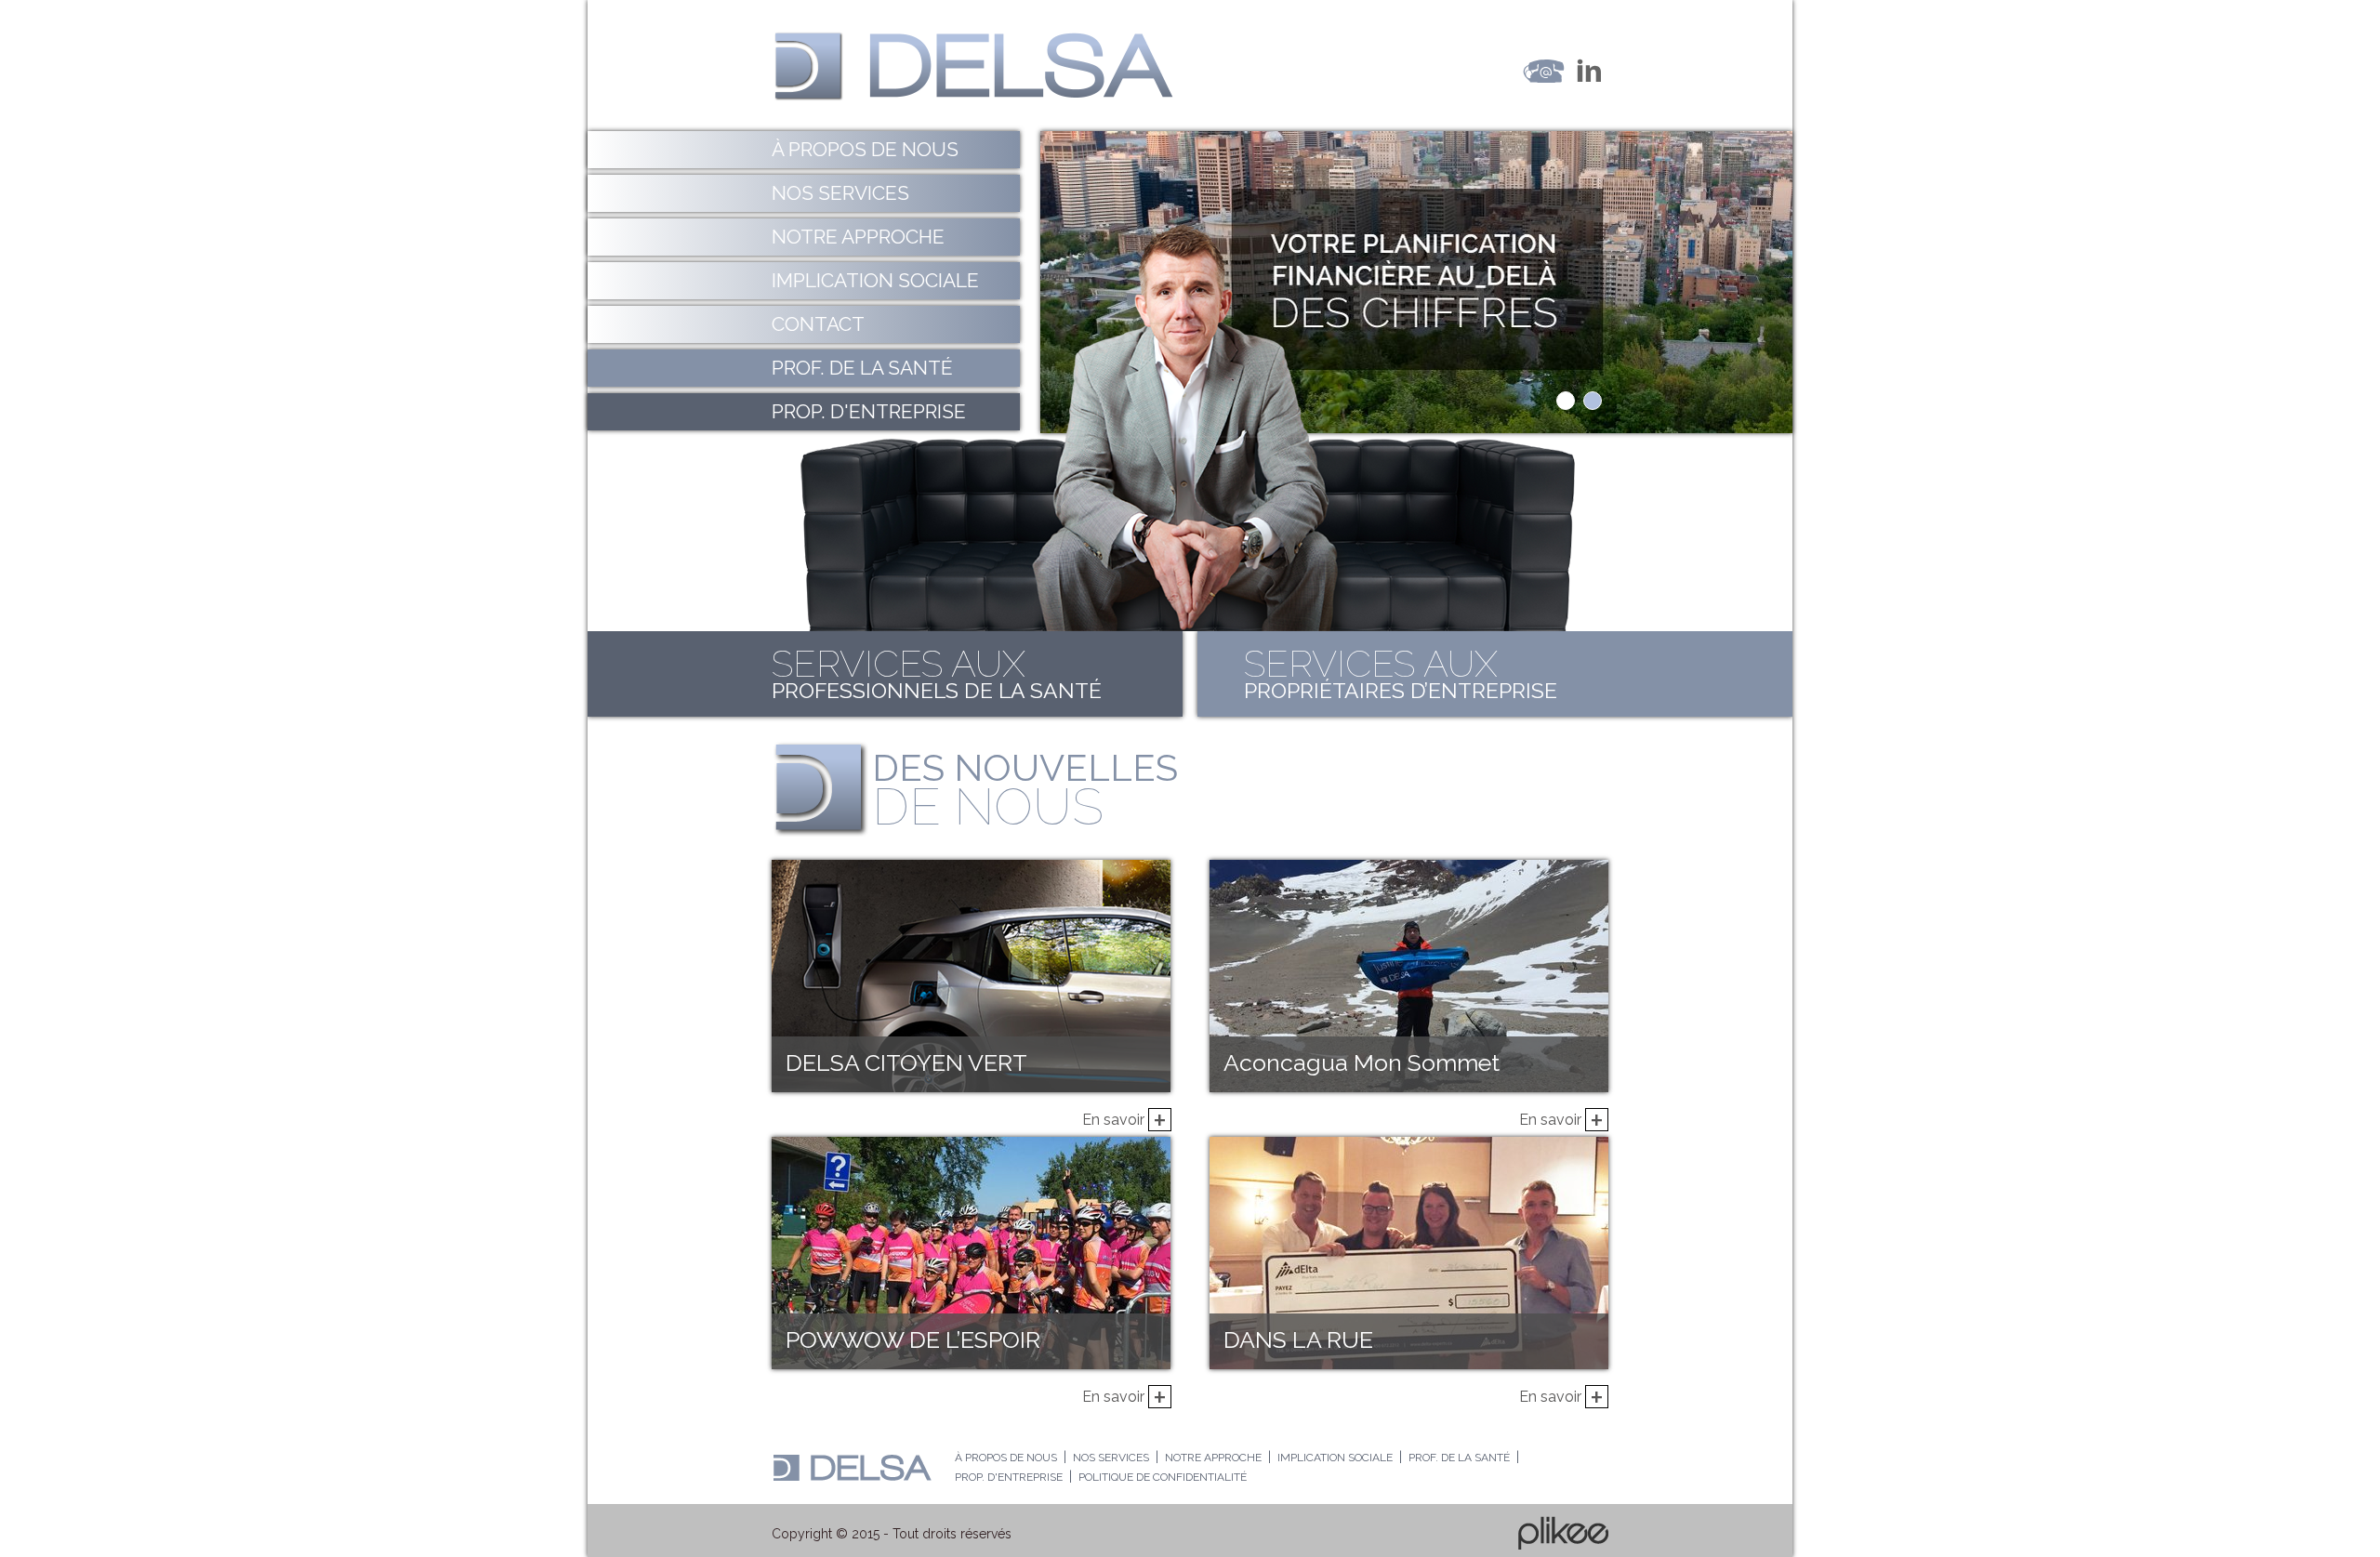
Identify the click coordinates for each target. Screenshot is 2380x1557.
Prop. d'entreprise (869, 411)
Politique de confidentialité (1163, 1477)
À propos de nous (865, 149)
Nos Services (840, 193)
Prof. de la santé (862, 368)
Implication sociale (875, 280)
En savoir (1124, 1115)
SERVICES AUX (1401, 672)
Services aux (937, 672)
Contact (818, 324)
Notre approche (858, 237)
